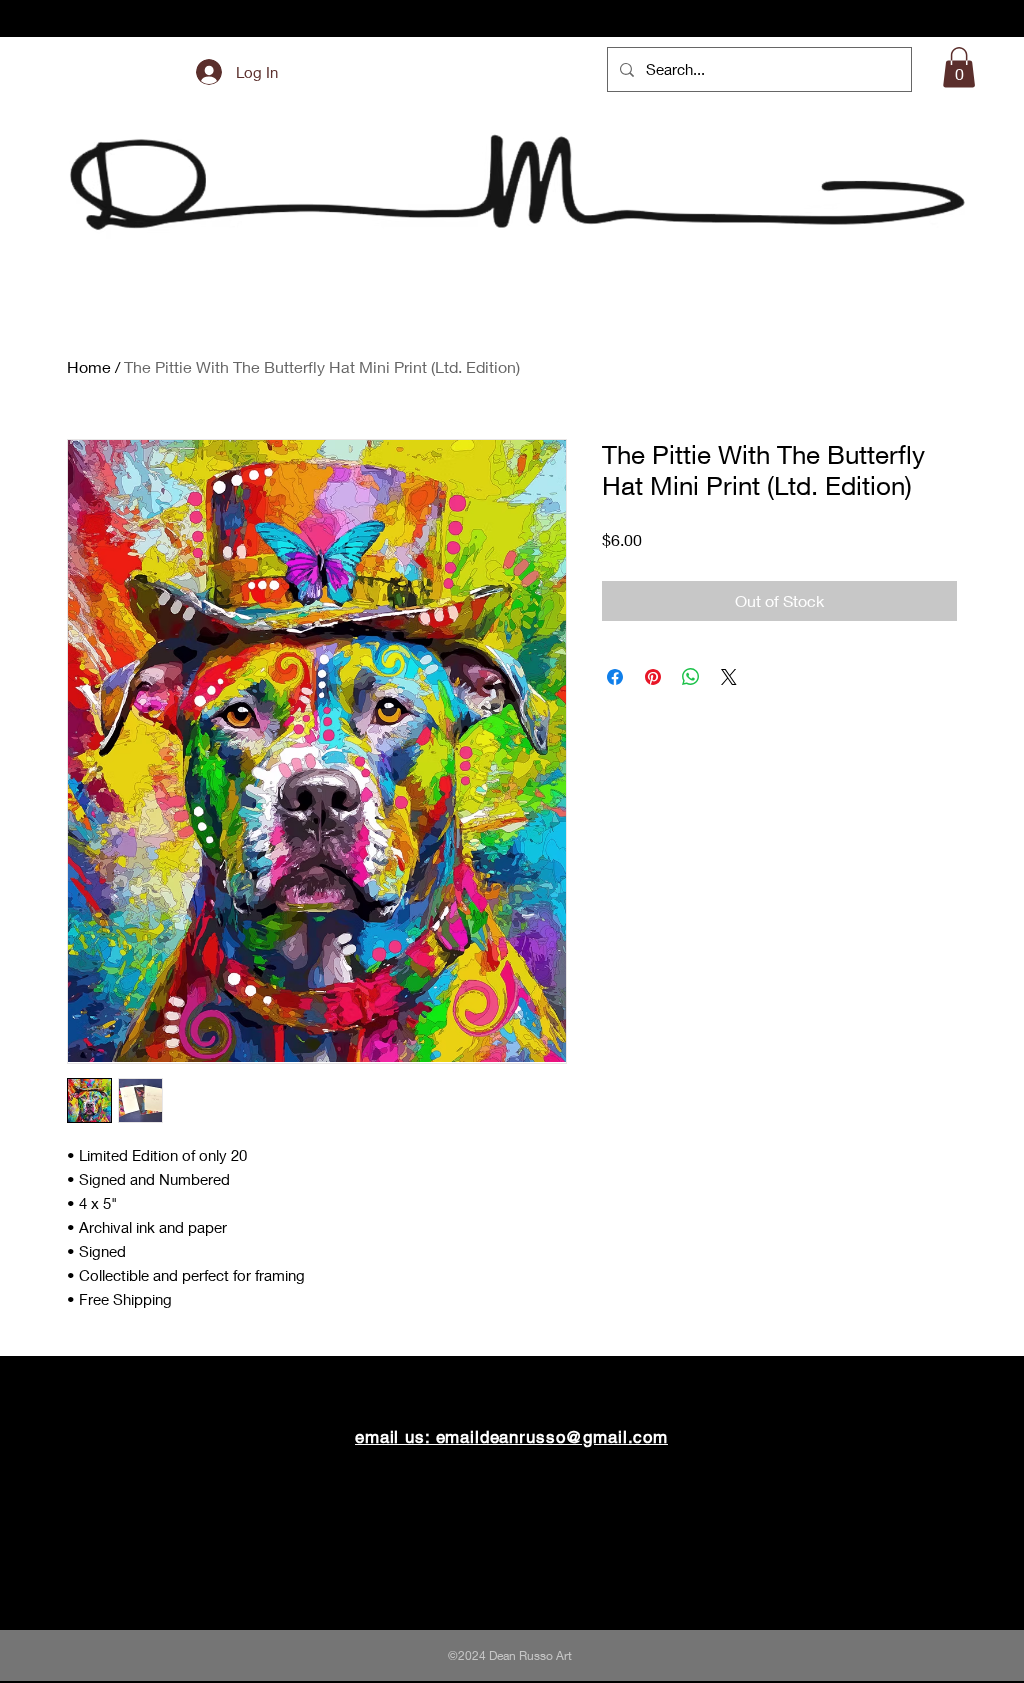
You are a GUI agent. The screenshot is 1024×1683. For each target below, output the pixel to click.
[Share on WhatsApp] (691, 677)
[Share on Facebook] (615, 677)
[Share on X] (729, 677)
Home (89, 366)
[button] (959, 67)
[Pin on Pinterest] (653, 677)
